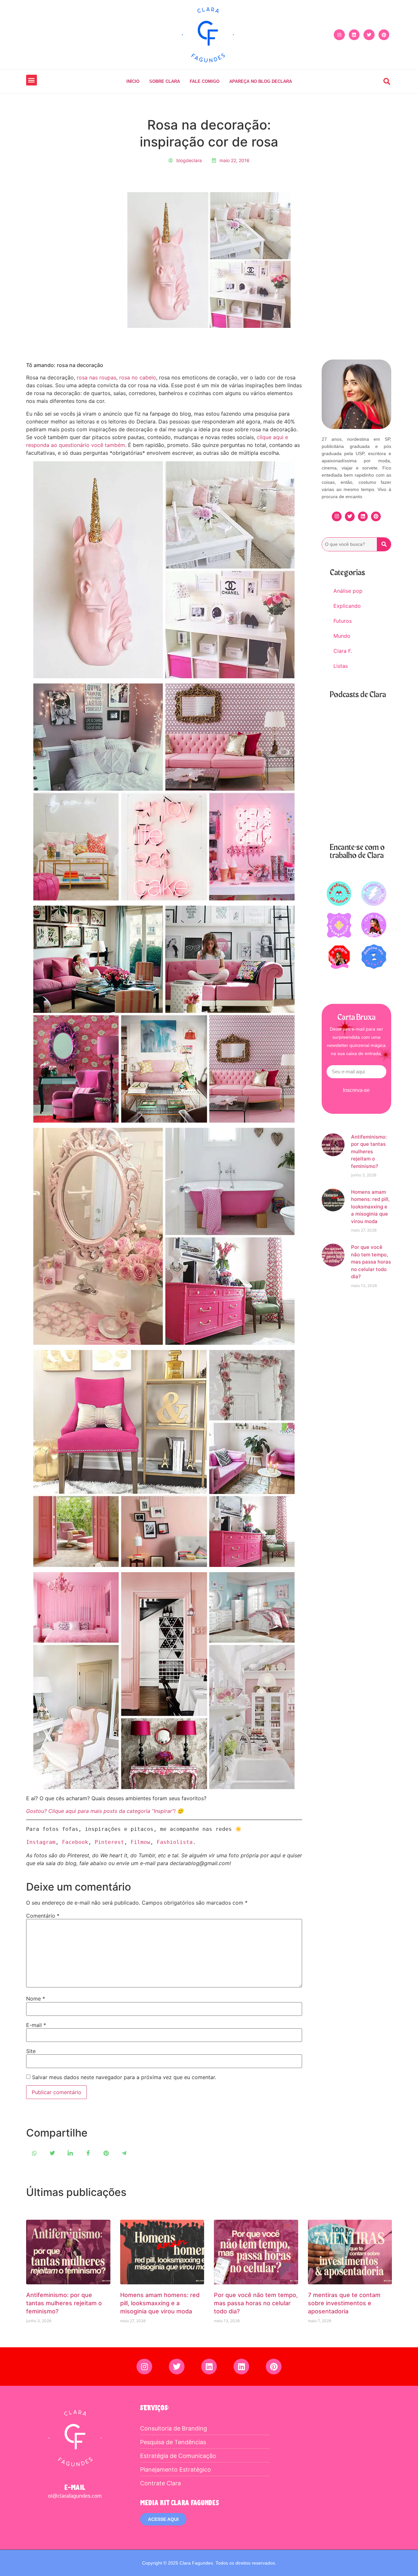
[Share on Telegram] (124, 2153)
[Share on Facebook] (88, 2153)
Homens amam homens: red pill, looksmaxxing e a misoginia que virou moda (370, 1207)
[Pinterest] (384, 35)
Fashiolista (175, 1842)
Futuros (343, 621)
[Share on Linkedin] (70, 2153)
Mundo (342, 636)
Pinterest (109, 1842)
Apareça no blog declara (261, 81)
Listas (341, 666)
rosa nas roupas (96, 377)
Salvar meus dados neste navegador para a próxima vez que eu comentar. (124, 2077)
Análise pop (348, 591)
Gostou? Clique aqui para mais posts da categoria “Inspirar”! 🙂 (105, 1811)
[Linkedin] (354, 35)
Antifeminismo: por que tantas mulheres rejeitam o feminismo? (369, 1151)
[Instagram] (339, 35)
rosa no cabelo (138, 377)
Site (31, 2051)
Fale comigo (205, 81)
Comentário (43, 1916)
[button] (32, 80)
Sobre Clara (165, 81)
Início (133, 81)
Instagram (41, 1842)
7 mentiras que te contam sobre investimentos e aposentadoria (344, 2303)
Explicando (347, 606)
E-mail (36, 2025)
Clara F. (343, 651)
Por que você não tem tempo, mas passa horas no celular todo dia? (371, 1262)
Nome (36, 1999)
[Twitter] (369, 35)
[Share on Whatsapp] (34, 2153)
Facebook (75, 1842)
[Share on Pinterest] (106, 2153)
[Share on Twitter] (52, 2153)
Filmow (140, 1842)
